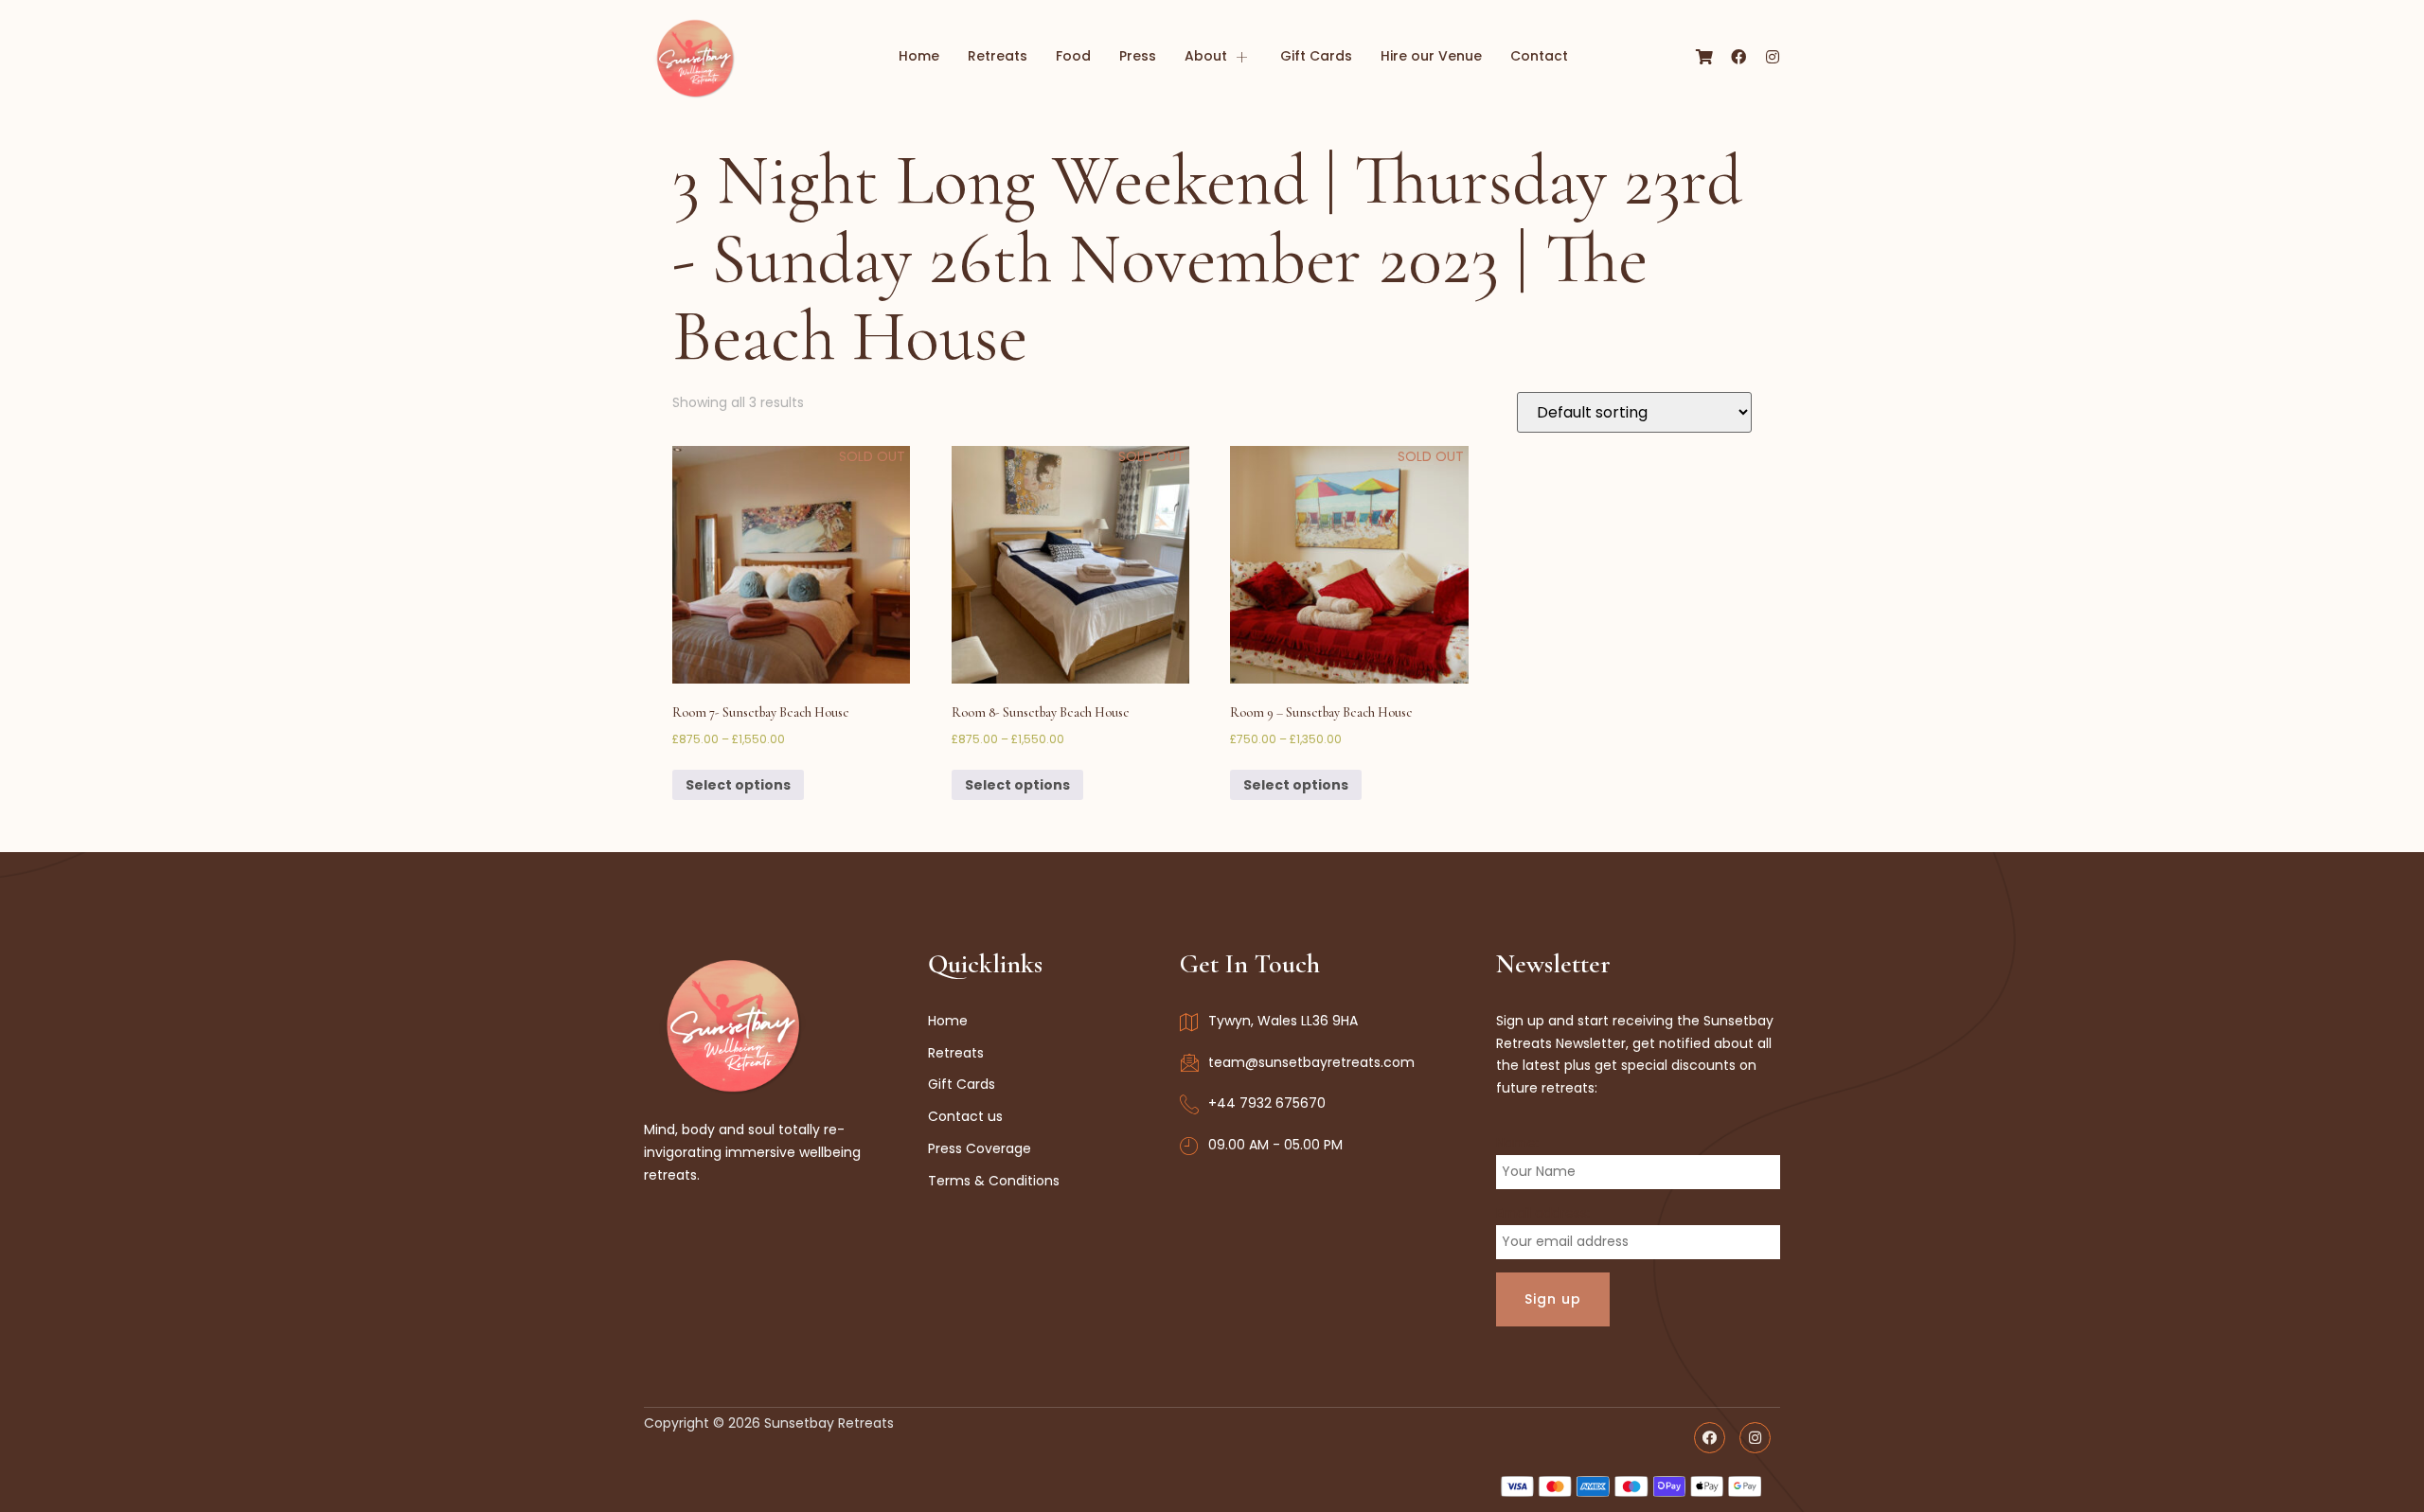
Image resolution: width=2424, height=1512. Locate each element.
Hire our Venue (1431, 56)
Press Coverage (980, 1148)
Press (1138, 56)
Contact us (965, 1116)
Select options (738, 785)
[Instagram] (1773, 57)
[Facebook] (1738, 57)
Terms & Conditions (994, 1181)
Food (1073, 56)
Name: (1517, 1143)
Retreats (998, 56)
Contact (1539, 56)
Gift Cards (1316, 56)
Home (919, 56)
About (1206, 56)
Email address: (1543, 1213)
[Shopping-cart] (1704, 57)
